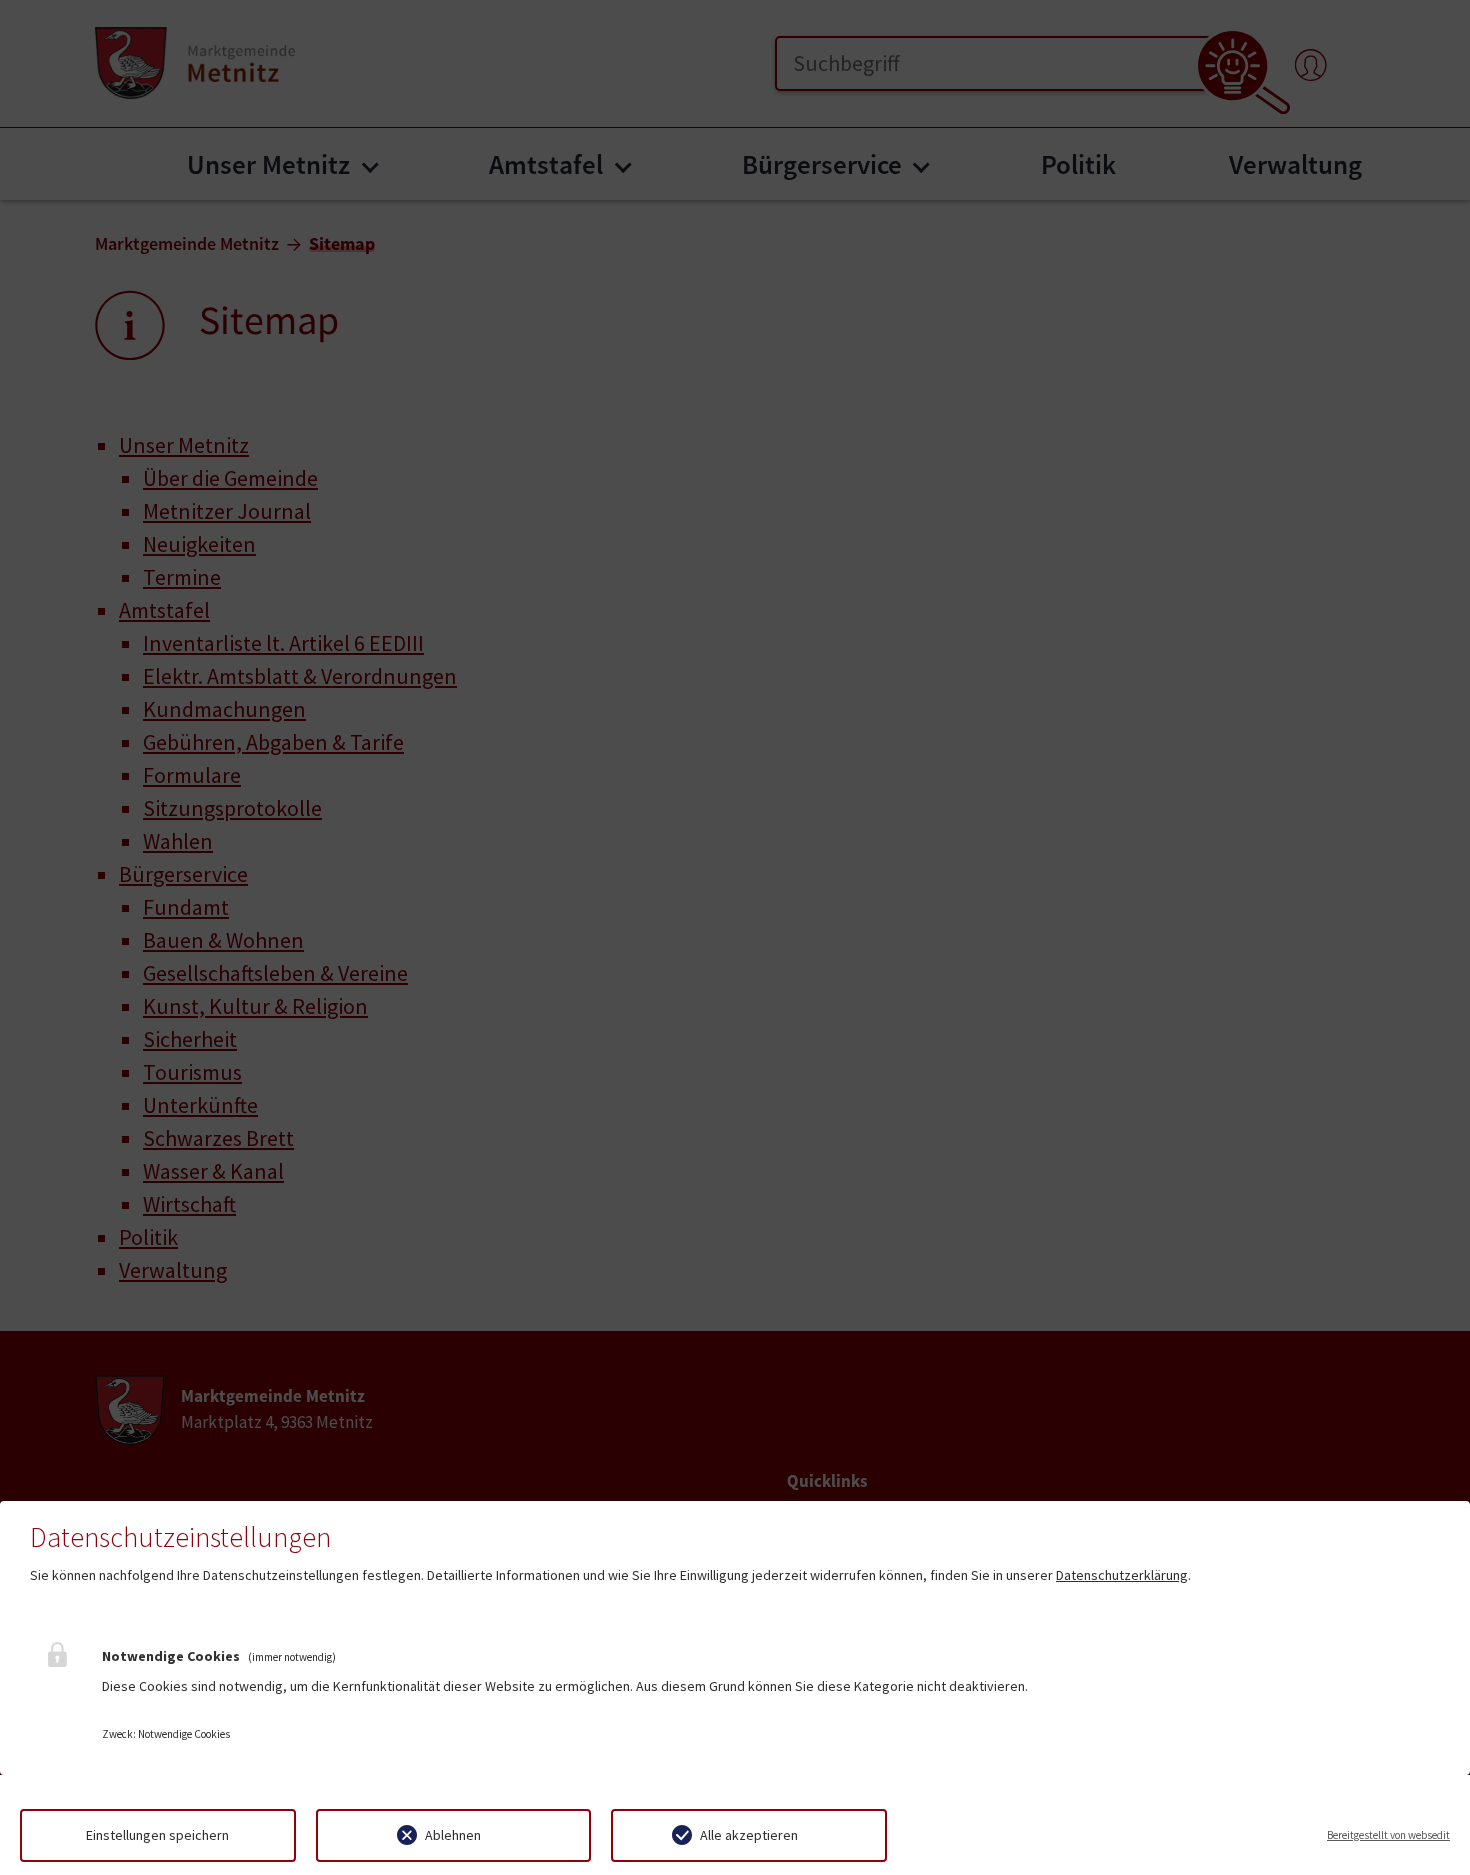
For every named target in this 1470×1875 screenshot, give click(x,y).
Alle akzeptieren (749, 1835)
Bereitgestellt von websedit (1388, 1835)
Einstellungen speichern (157, 1835)
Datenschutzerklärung (1122, 1575)
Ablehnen (453, 1835)
